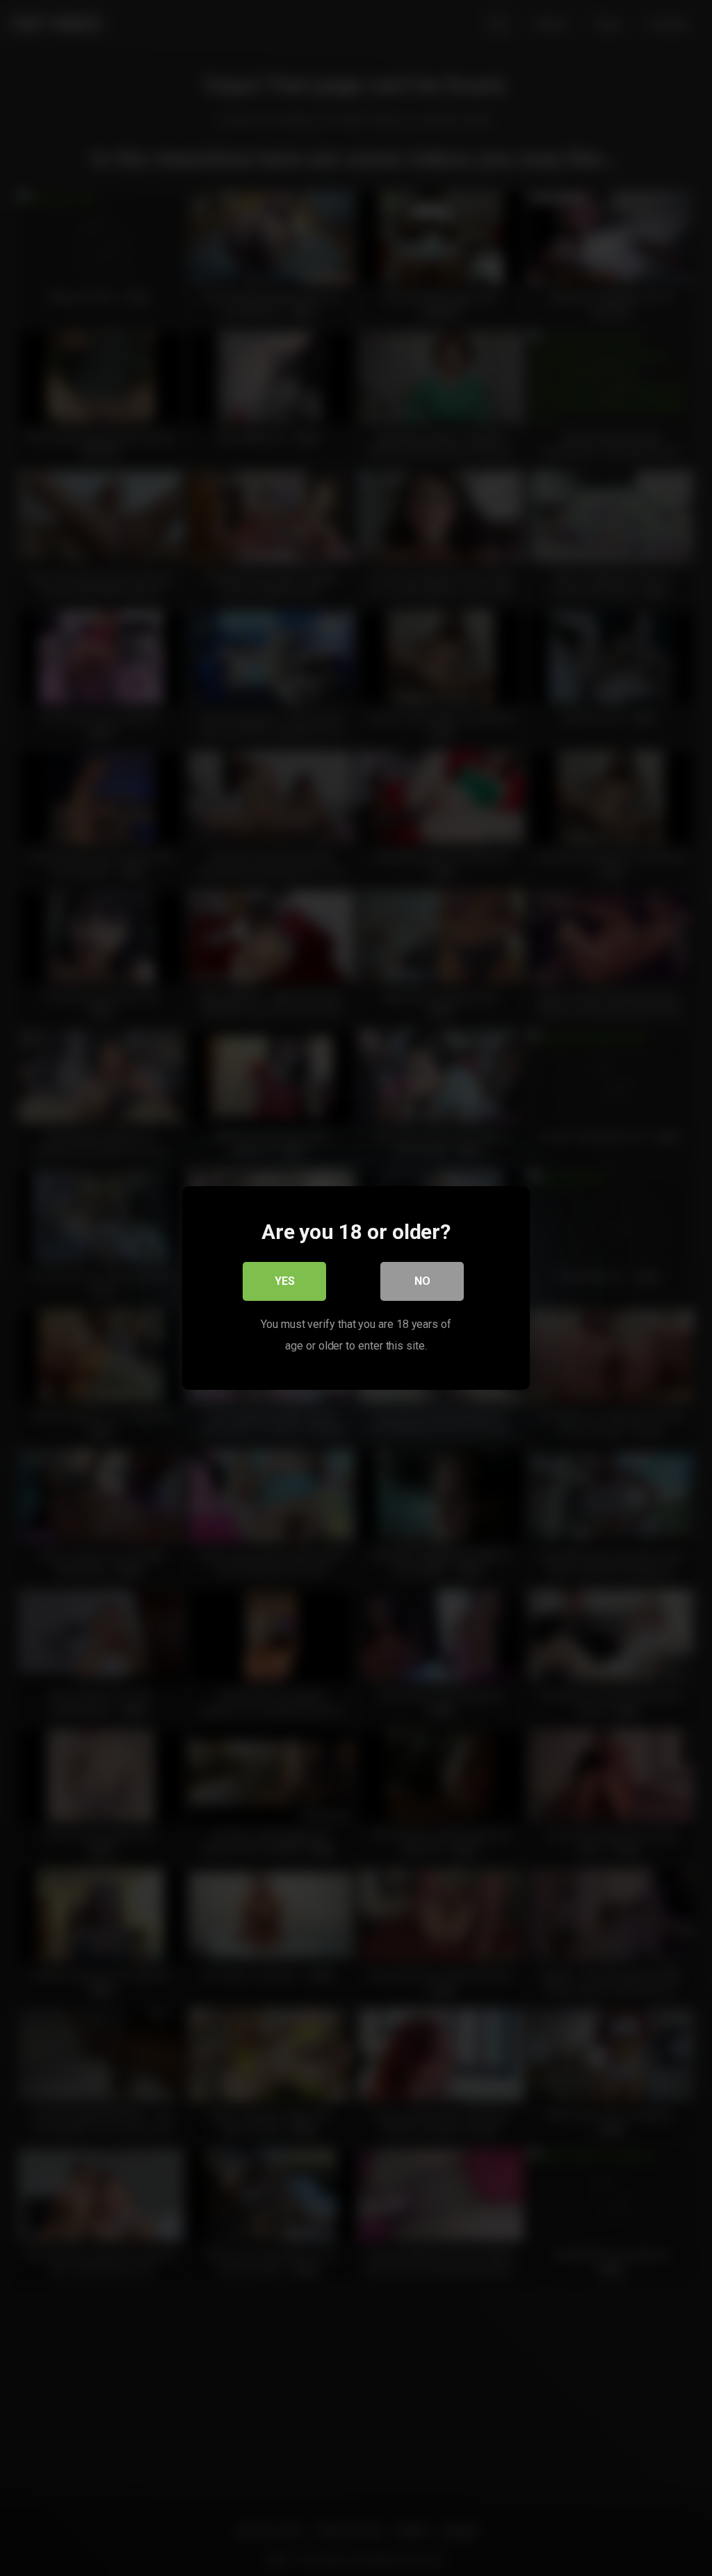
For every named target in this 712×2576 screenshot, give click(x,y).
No (422, 1281)
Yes (285, 1281)
